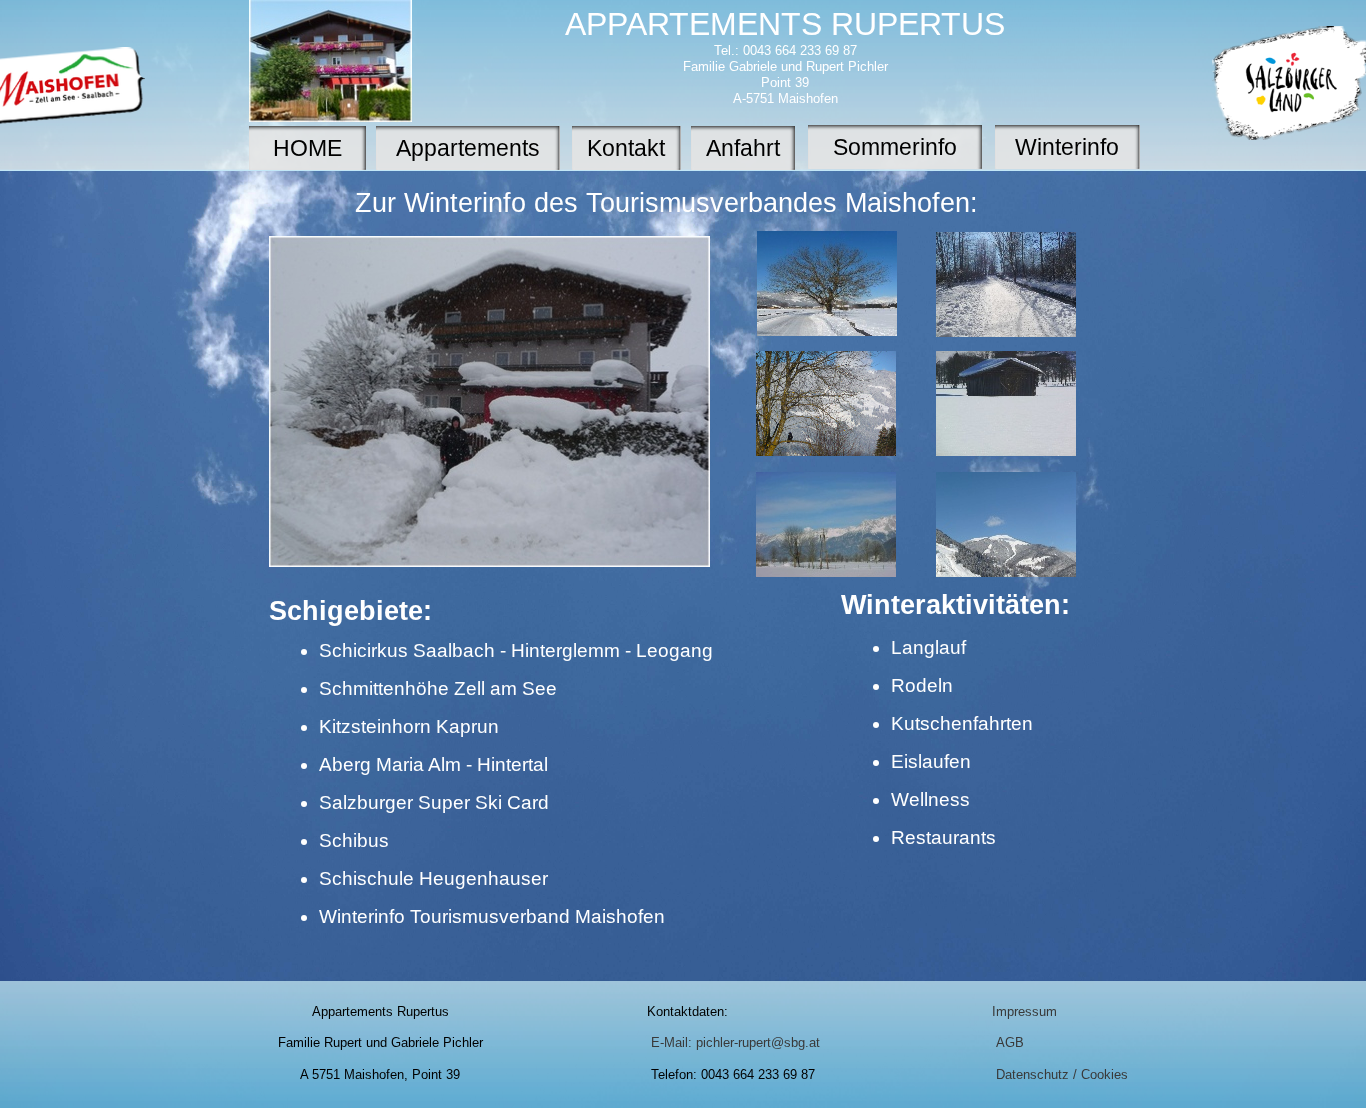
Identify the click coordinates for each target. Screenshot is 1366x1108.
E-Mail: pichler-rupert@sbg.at (735, 1042)
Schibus (354, 840)
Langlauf (928, 647)
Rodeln (922, 685)
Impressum (1024, 1011)
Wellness (930, 799)
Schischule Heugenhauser (433, 878)
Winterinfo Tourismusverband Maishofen (492, 916)
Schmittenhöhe (384, 688)
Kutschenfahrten (962, 723)
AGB (1010, 1042)
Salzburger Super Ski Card (434, 802)
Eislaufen (931, 761)
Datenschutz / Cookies (1062, 1074)
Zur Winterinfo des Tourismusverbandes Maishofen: (666, 203)
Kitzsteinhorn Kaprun (409, 726)
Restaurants (943, 837)
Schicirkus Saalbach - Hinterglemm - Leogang (516, 650)
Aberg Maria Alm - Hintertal (433, 764)
